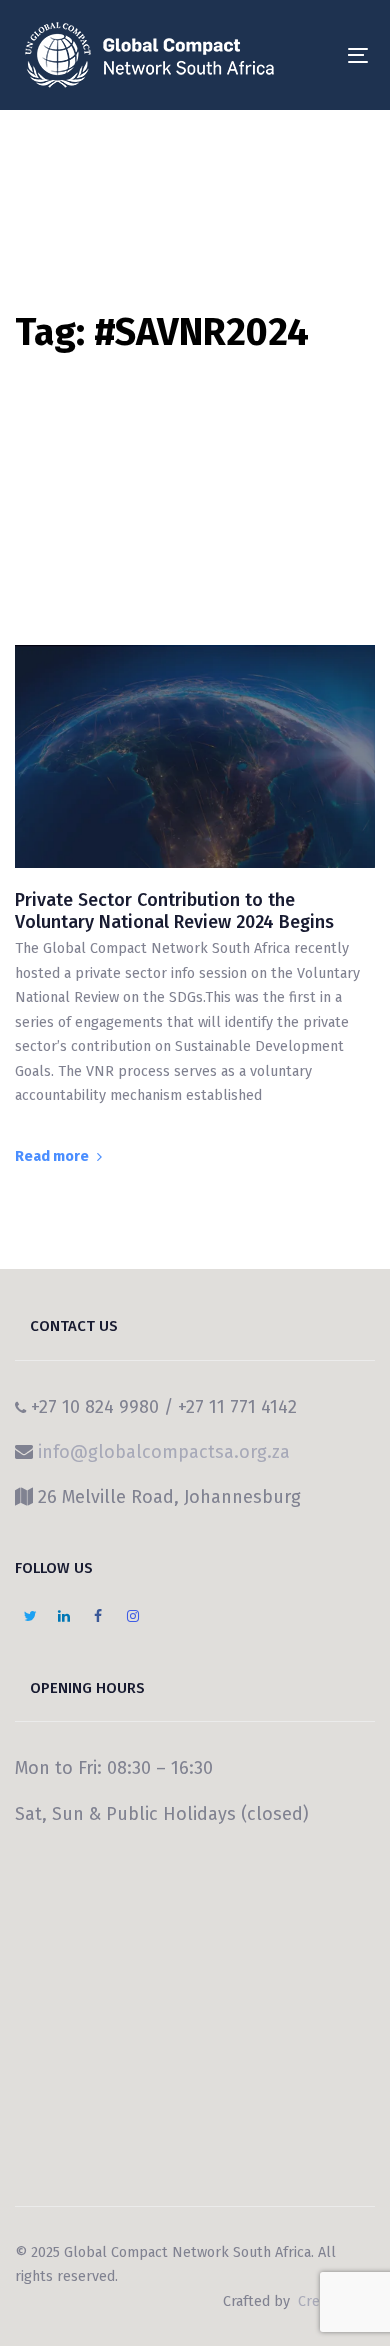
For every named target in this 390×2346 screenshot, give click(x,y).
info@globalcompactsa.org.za (164, 1452)
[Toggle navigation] (311, 55)
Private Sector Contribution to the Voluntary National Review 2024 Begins (174, 911)
